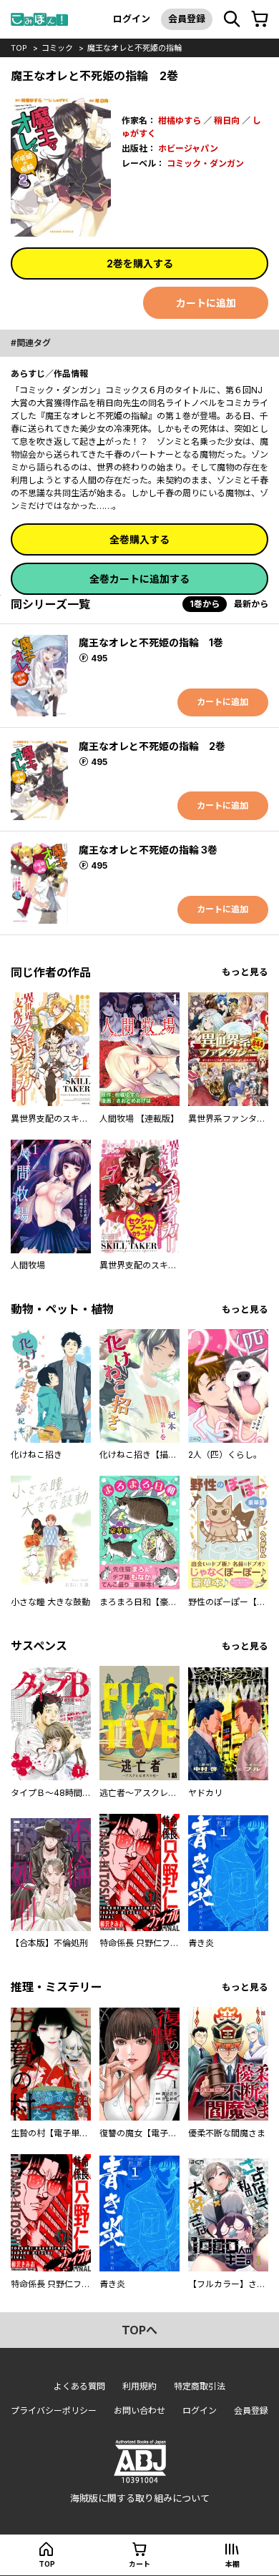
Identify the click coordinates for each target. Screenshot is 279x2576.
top (19, 48)
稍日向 (227, 120)
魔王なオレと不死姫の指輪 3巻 (148, 850)
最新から (251, 604)
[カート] (260, 19)
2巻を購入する (140, 263)
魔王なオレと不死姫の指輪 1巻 (151, 642)
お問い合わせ (139, 2410)
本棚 (232, 2564)
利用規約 (139, 2386)
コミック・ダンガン (205, 163)
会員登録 (187, 19)
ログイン (132, 19)
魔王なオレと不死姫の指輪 (134, 48)
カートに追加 (206, 303)
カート (139, 2564)
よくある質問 (79, 2386)
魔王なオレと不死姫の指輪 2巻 (152, 746)
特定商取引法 (200, 2386)
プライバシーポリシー (54, 2410)
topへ (139, 2330)
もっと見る (245, 972)
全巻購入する (139, 539)
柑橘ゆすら (180, 120)
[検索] (232, 19)
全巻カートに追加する (139, 579)
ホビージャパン (188, 148)
